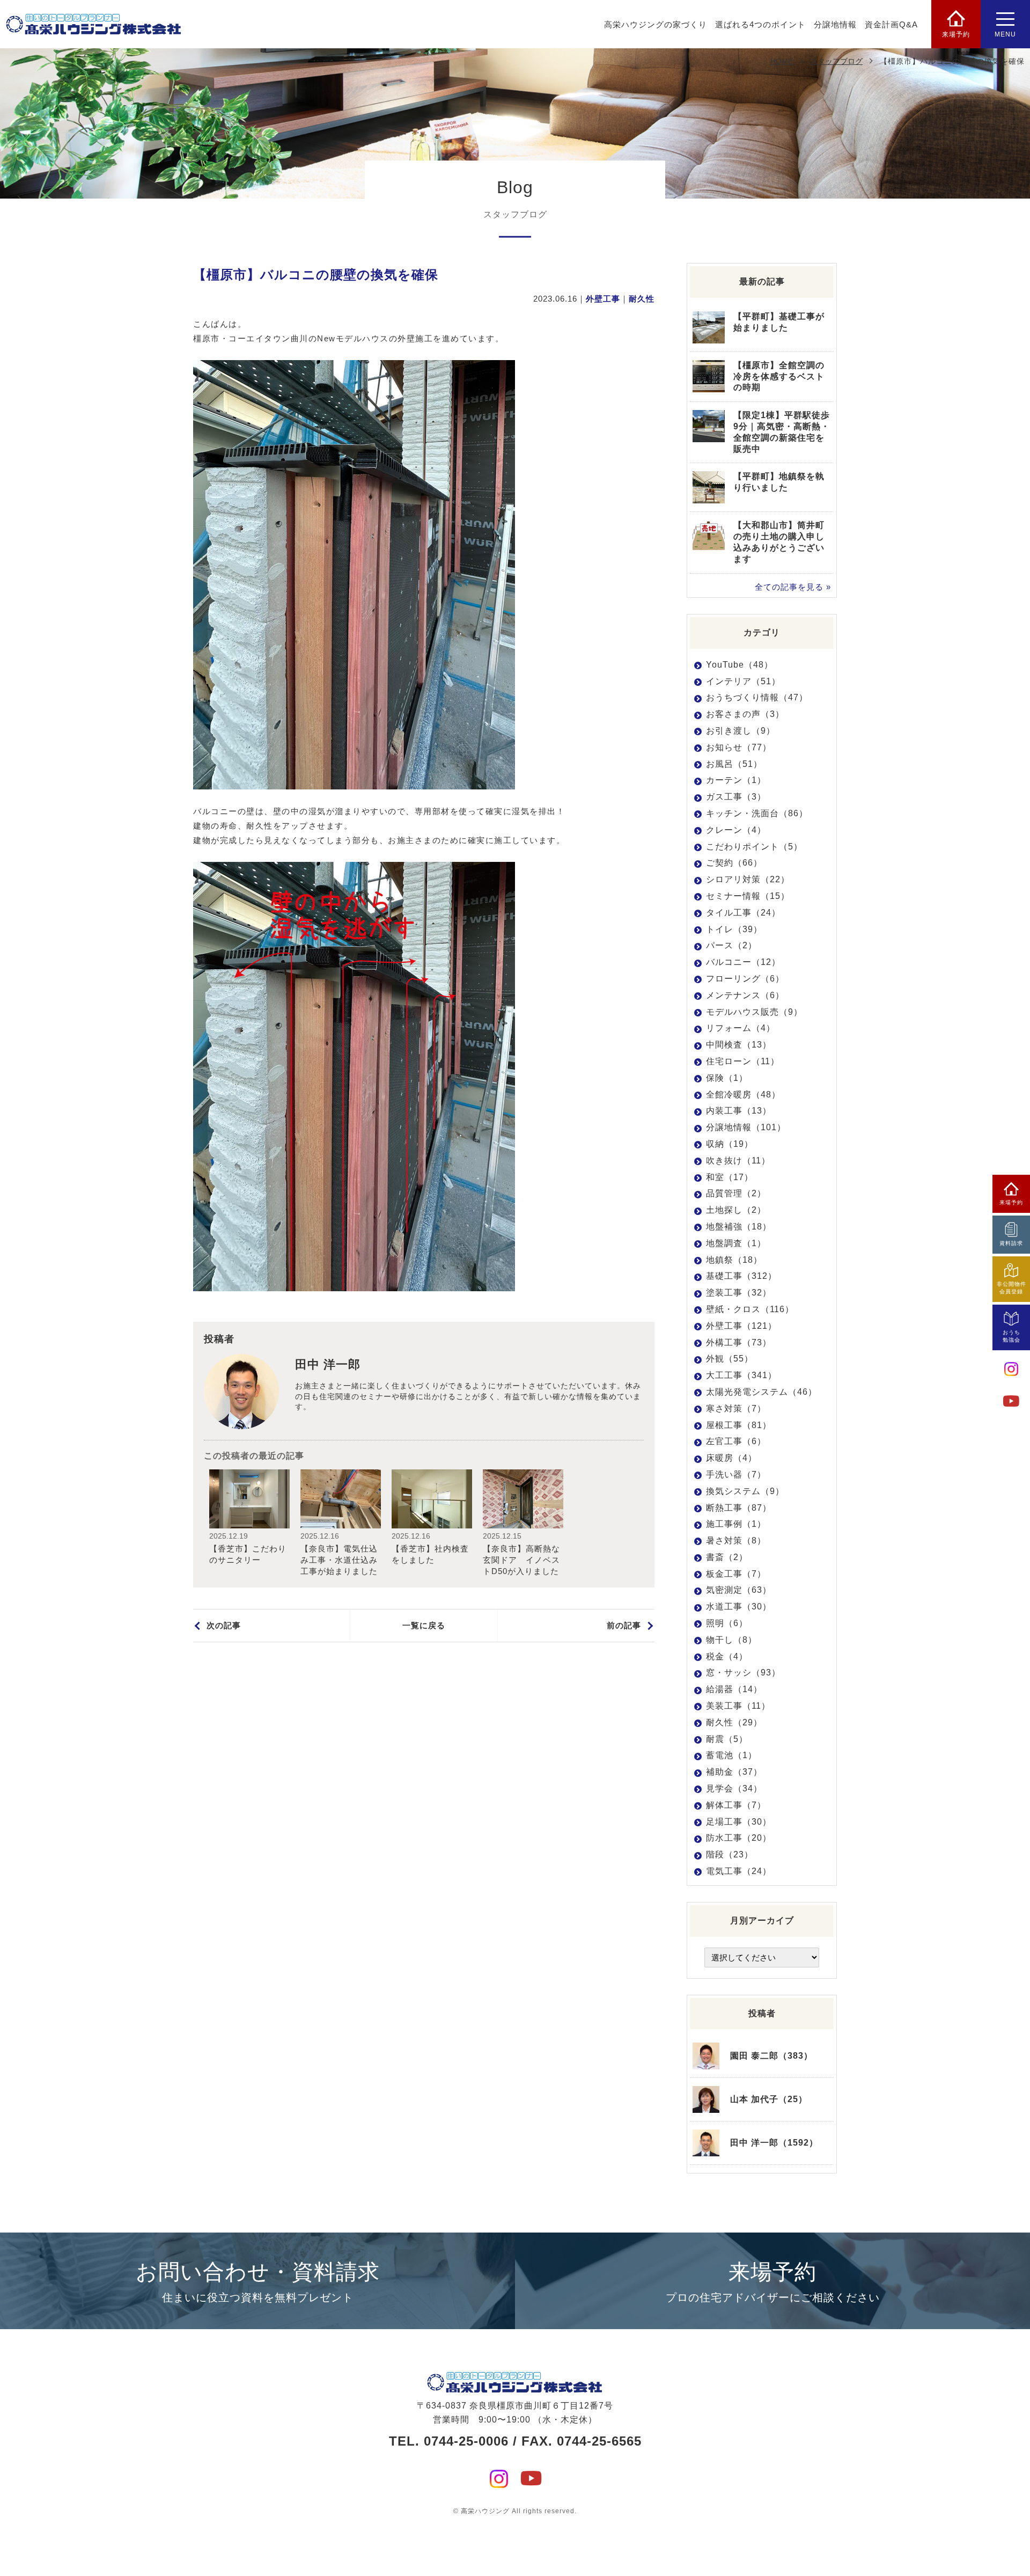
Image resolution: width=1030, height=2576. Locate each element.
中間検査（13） (739, 1045)
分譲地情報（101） (746, 1127)
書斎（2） (727, 1557)
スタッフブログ (836, 61)
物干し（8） (731, 1640)
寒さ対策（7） (736, 1408)
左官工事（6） (736, 1441)
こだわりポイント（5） (754, 847)
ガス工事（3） (736, 797)
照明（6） (727, 1623)
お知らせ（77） (739, 747)
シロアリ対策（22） (748, 879)
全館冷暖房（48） (743, 1095)
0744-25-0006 (466, 2441)
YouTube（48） (740, 665)
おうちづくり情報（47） (757, 697)
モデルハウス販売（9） (754, 1012)
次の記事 (224, 1625)
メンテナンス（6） (745, 995)
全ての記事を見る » (793, 587)
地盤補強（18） (739, 1227)
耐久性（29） (734, 1722)
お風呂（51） (734, 764)
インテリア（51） (743, 681)
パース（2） (731, 945)
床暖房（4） (731, 1458)
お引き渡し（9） (741, 731)
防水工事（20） (739, 1838)
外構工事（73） (739, 1342)
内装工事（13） (739, 1111)
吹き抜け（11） (738, 1161)
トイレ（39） (734, 929)
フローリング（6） (745, 979)
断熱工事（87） (739, 1508)
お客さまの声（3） (745, 714)
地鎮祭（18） (734, 1260)
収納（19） (730, 1144)
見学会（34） (734, 1788)
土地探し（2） (736, 1210)
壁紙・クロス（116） (750, 1309)
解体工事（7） (736, 1805)
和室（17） (730, 1177)
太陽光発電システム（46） (762, 1392)
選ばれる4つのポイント (760, 24)
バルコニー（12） (743, 962)
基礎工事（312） (741, 1276)
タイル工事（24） (743, 913)
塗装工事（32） (739, 1293)
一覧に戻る (424, 1625)
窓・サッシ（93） (743, 1673)
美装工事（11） (738, 1706)
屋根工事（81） (739, 1425)
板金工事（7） (736, 1574)
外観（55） (730, 1359)
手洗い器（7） (736, 1474)
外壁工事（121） (741, 1326)
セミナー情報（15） (748, 896)
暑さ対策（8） (736, 1541)
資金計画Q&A (891, 24)
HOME (782, 61)
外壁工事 (603, 299)
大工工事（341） (741, 1375)
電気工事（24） (739, 1871)
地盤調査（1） (736, 1243)
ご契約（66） (734, 863)
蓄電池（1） (731, 1755)
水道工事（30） (739, 1607)
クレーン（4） (736, 830)
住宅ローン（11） (743, 1061)
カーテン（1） (736, 780)
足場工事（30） (739, 1822)
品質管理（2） (736, 1193)
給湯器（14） (734, 1689)
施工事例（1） (736, 1524)
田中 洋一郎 (328, 1364)
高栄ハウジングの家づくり (656, 24)
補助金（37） (734, 1772)
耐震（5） (727, 1739)
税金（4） (727, 1656)
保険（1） (727, 1078)
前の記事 (624, 1625)
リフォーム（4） (741, 1028)
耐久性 (642, 299)
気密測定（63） (739, 1590)
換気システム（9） (745, 1491)
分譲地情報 (835, 24)
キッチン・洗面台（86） (757, 813)
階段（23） (730, 1854)
